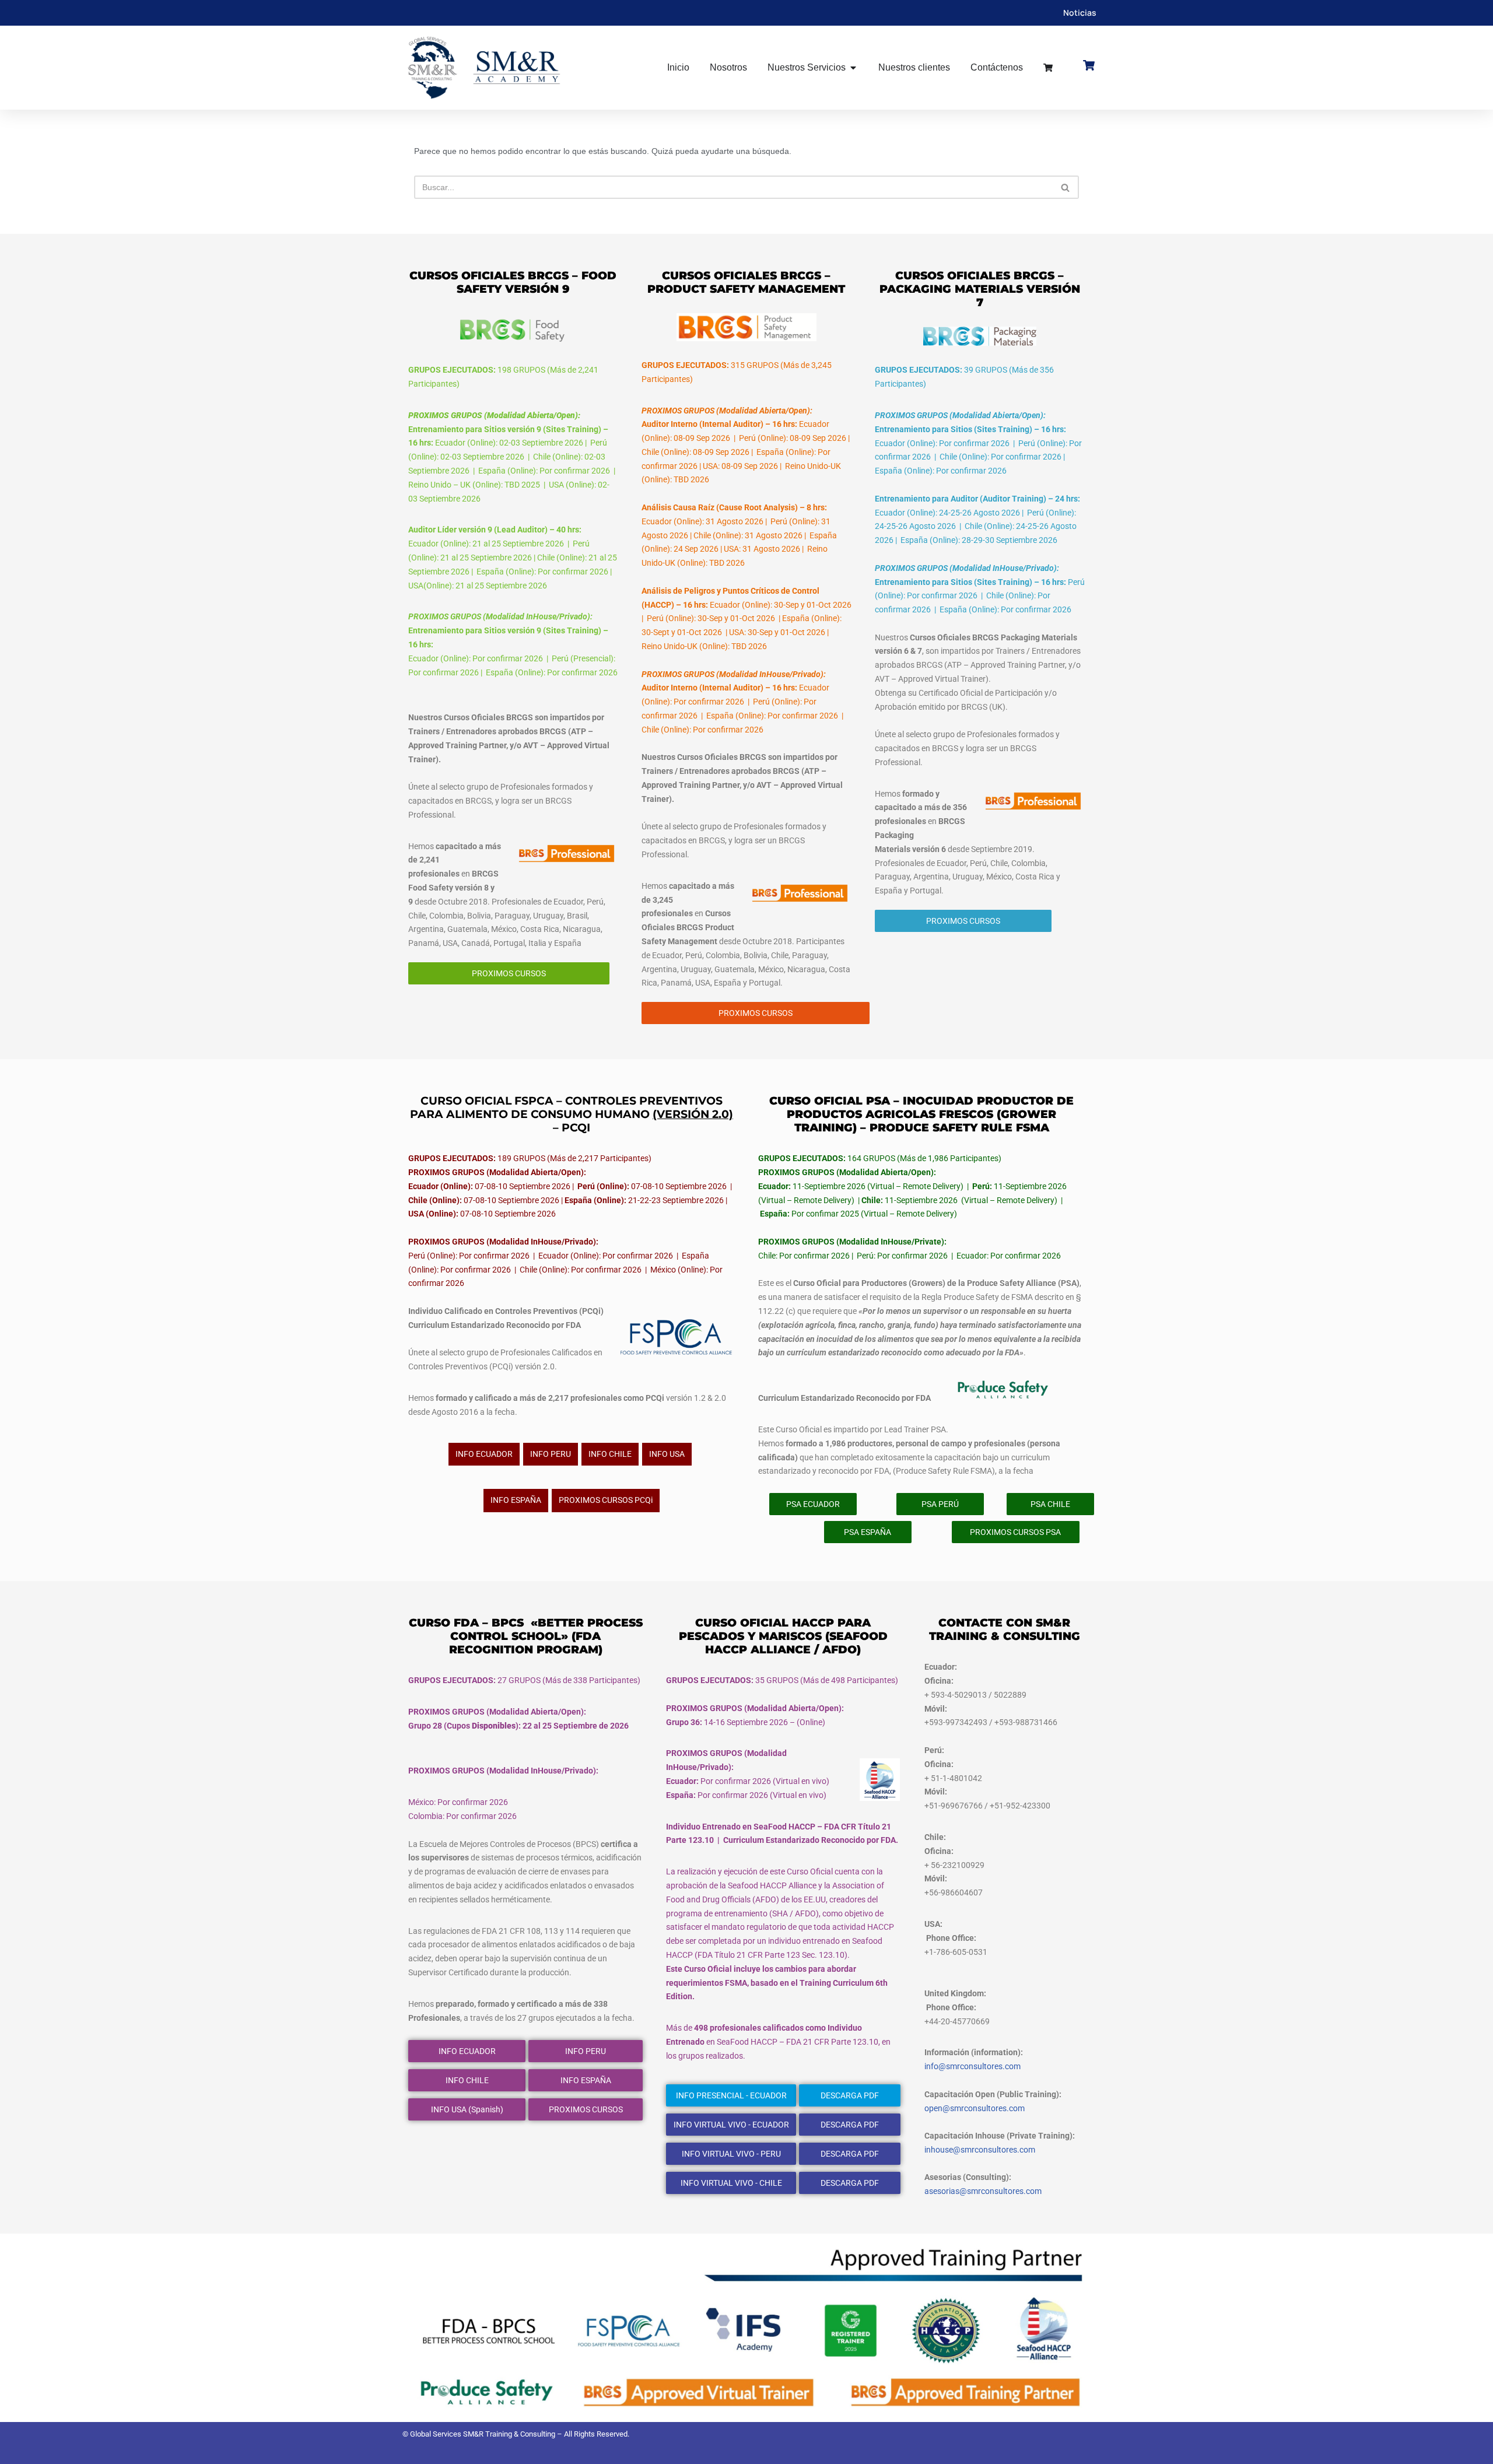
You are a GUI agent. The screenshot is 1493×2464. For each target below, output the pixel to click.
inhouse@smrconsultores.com (980, 2150)
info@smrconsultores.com (972, 2066)
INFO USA (667, 1454)
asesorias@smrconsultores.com (983, 2191)
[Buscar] (1066, 187)
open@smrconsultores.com (975, 2108)
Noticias (1080, 13)
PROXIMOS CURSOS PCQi (606, 1500)
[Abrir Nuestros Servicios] (853, 68)
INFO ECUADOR (484, 1454)
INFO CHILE (610, 1454)
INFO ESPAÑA (516, 1500)
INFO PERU (551, 1454)
